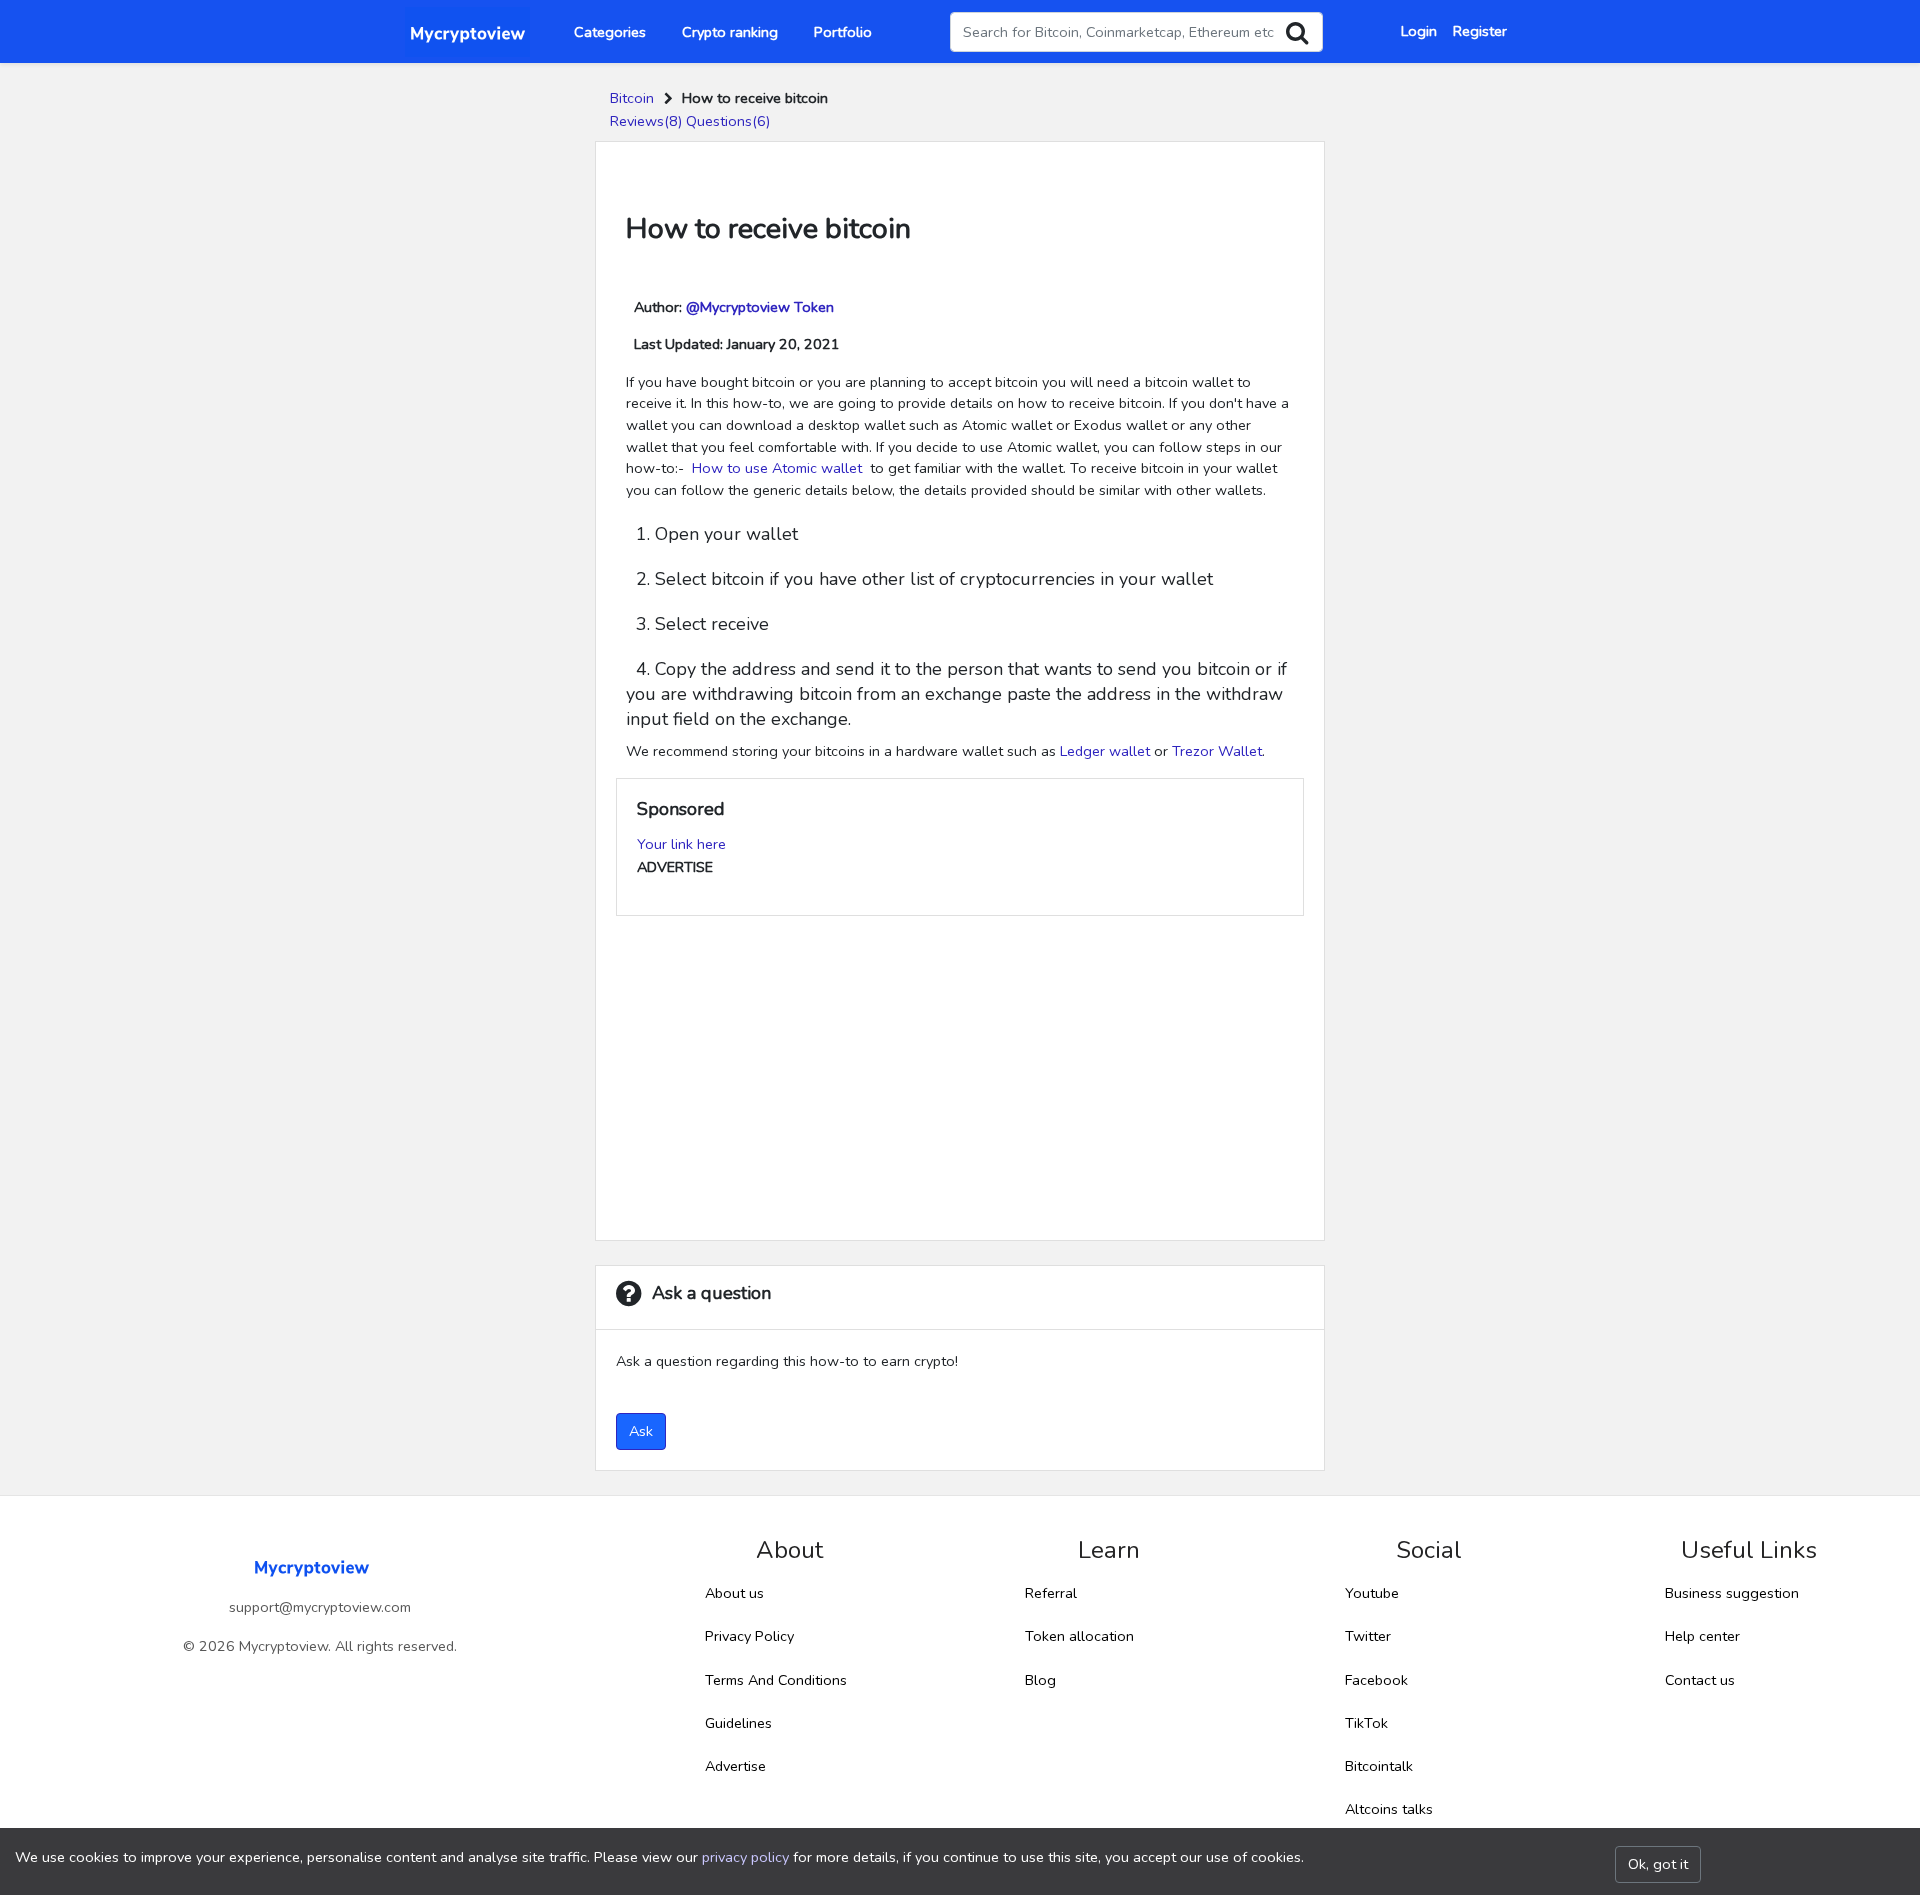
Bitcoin (632, 98)
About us (734, 1593)
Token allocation (1079, 1636)
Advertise (735, 1766)
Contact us (1700, 1680)
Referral (1051, 1593)
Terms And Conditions (776, 1680)
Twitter (1368, 1636)
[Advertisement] (960, 1080)
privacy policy (745, 1857)
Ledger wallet (1105, 751)
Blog (1040, 1680)
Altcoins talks (1389, 1809)
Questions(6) (728, 121)
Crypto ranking (730, 32)
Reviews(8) (646, 121)
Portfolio (843, 32)
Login (1419, 31)
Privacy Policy (749, 1636)
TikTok (1366, 1723)
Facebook (1376, 1680)
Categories (610, 32)
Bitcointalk (1379, 1766)
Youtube (1372, 1593)
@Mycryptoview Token (760, 307)
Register (1480, 31)
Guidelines (738, 1723)
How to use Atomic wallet (779, 468)
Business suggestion (1732, 1593)
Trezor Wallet (1217, 751)
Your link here (681, 844)
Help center (1702, 1636)
